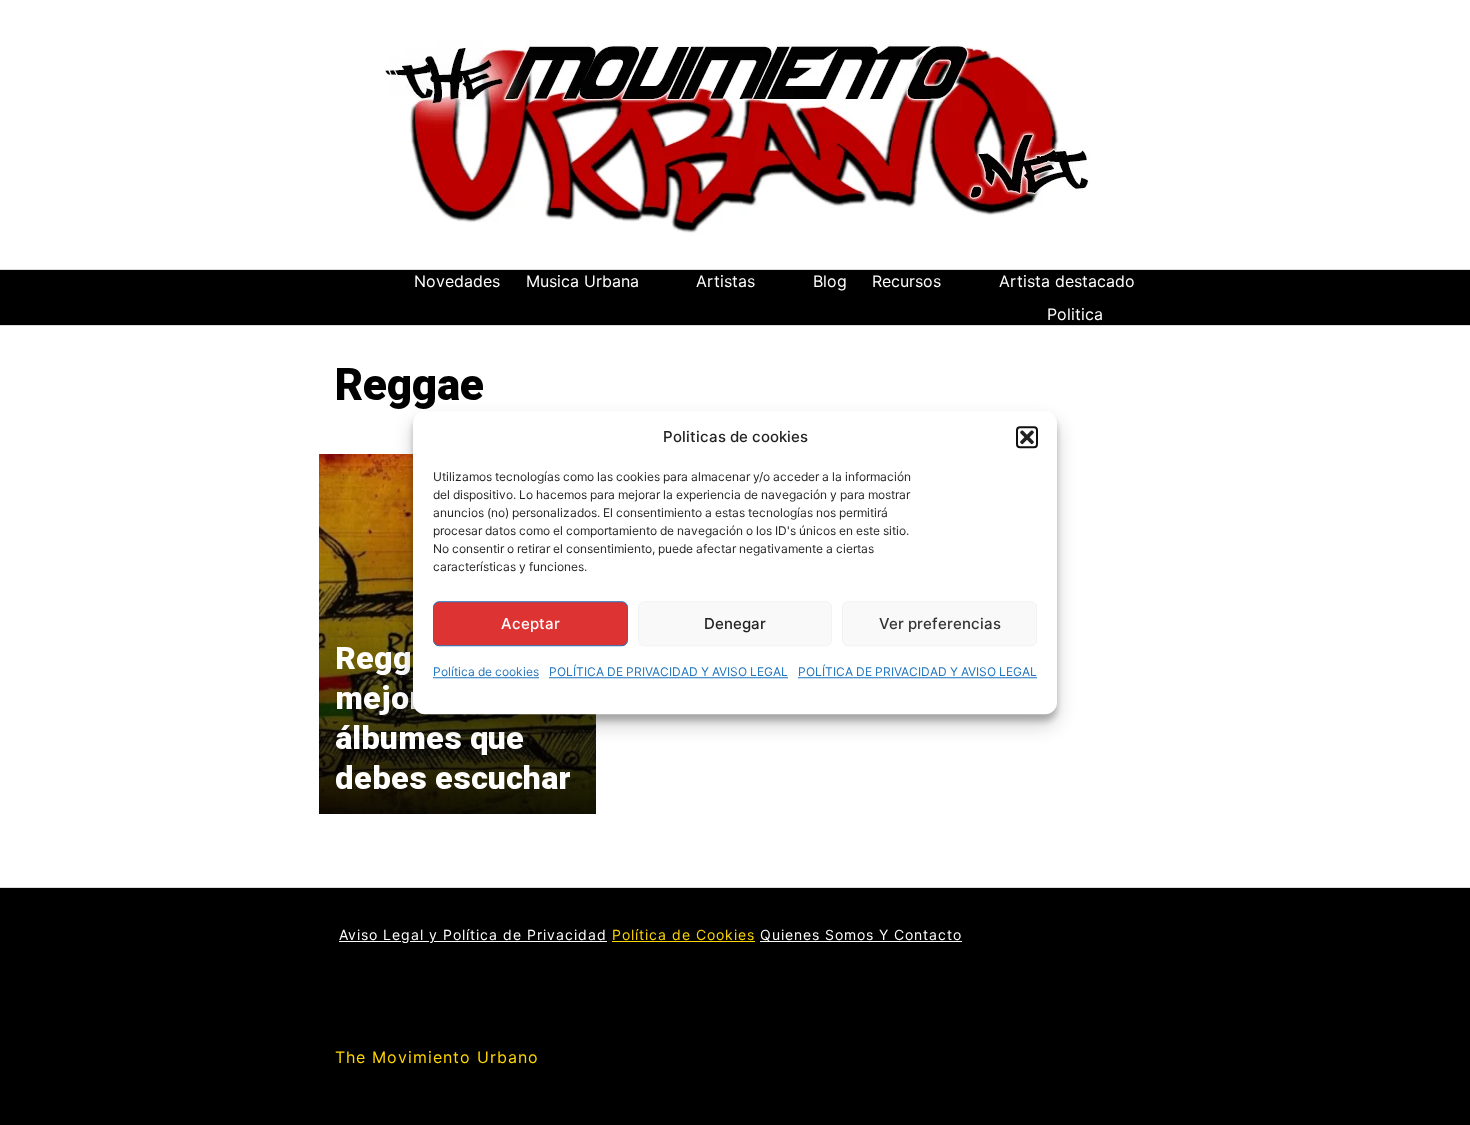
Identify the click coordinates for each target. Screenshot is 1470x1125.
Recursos (906, 281)
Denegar (735, 623)
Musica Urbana (582, 281)
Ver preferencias (940, 623)
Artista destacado (1067, 281)
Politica (1075, 314)
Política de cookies (486, 671)
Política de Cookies (683, 934)
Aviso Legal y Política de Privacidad (473, 934)
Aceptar (530, 623)
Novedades (457, 281)
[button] (1027, 437)
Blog (830, 281)
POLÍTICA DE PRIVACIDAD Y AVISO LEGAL (668, 671)
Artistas (725, 281)
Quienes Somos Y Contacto (861, 934)
